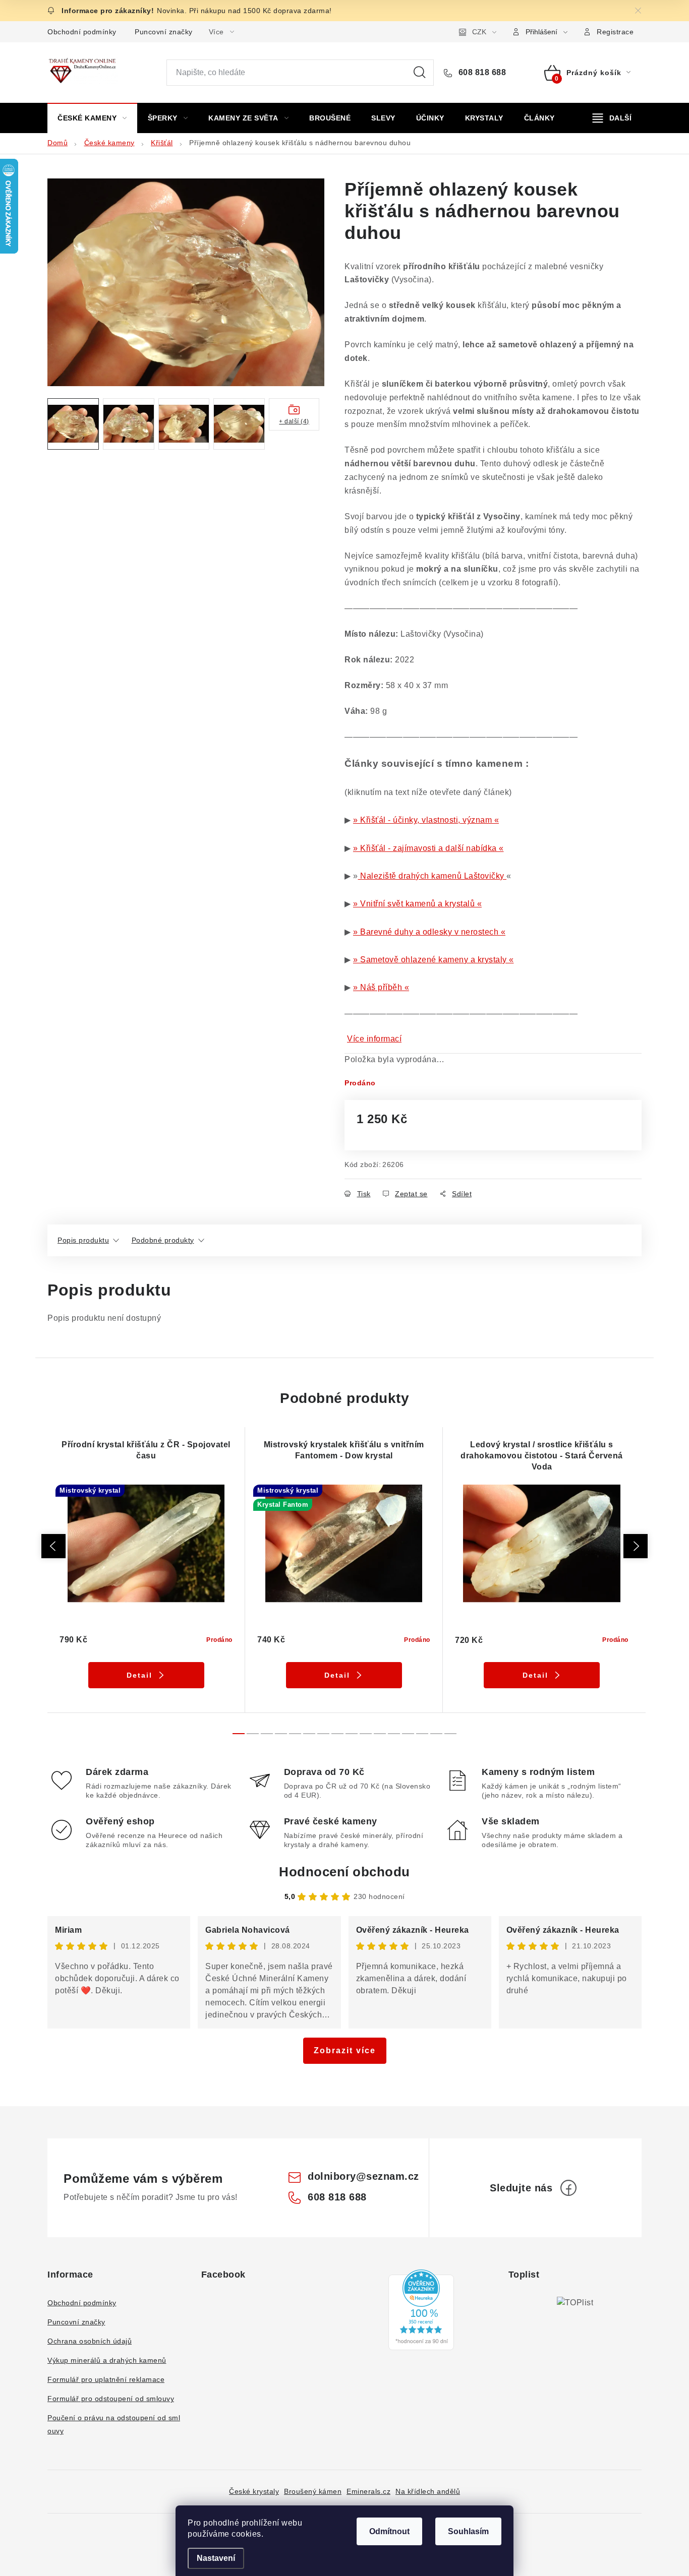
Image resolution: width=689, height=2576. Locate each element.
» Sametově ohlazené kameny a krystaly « (434, 960)
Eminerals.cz (368, 2491)
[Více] (612, 118)
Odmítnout (389, 2531)
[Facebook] (568, 2188)
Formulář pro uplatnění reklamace (106, 2379)
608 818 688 (481, 72)
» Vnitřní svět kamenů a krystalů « (417, 904)
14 (436, 1734)
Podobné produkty (163, 1240)
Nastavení (216, 2558)
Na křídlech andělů (428, 2491)
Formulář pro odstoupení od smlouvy (111, 2399)
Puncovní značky (164, 32)
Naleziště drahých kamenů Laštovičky (433, 876)
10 (380, 1734)
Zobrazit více (345, 2050)
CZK (479, 32)
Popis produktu (83, 1240)
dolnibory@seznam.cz (363, 2176)
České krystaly (254, 2491)
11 (394, 1734)
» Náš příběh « (381, 987)
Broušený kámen (313, 2491)
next (636, 1546)
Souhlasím (468, 2531)
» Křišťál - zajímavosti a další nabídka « (428, 848)
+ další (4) (294, 421)
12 (408, 1734)
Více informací (374, 1039)
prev (53, 1546)
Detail (139, 1675)
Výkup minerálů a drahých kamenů (107, 2360)
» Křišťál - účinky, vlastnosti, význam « (426, 820)
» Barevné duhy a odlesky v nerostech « (429, 932)
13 (422, 1734)
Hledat (420, 73)
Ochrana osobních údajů (90, 2341)
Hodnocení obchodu (344, 1872)
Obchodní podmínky (82, 32)
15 (450, 1734)
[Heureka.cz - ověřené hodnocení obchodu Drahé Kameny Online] (421, 2310)
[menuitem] (92, 118)
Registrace (615, 32)
